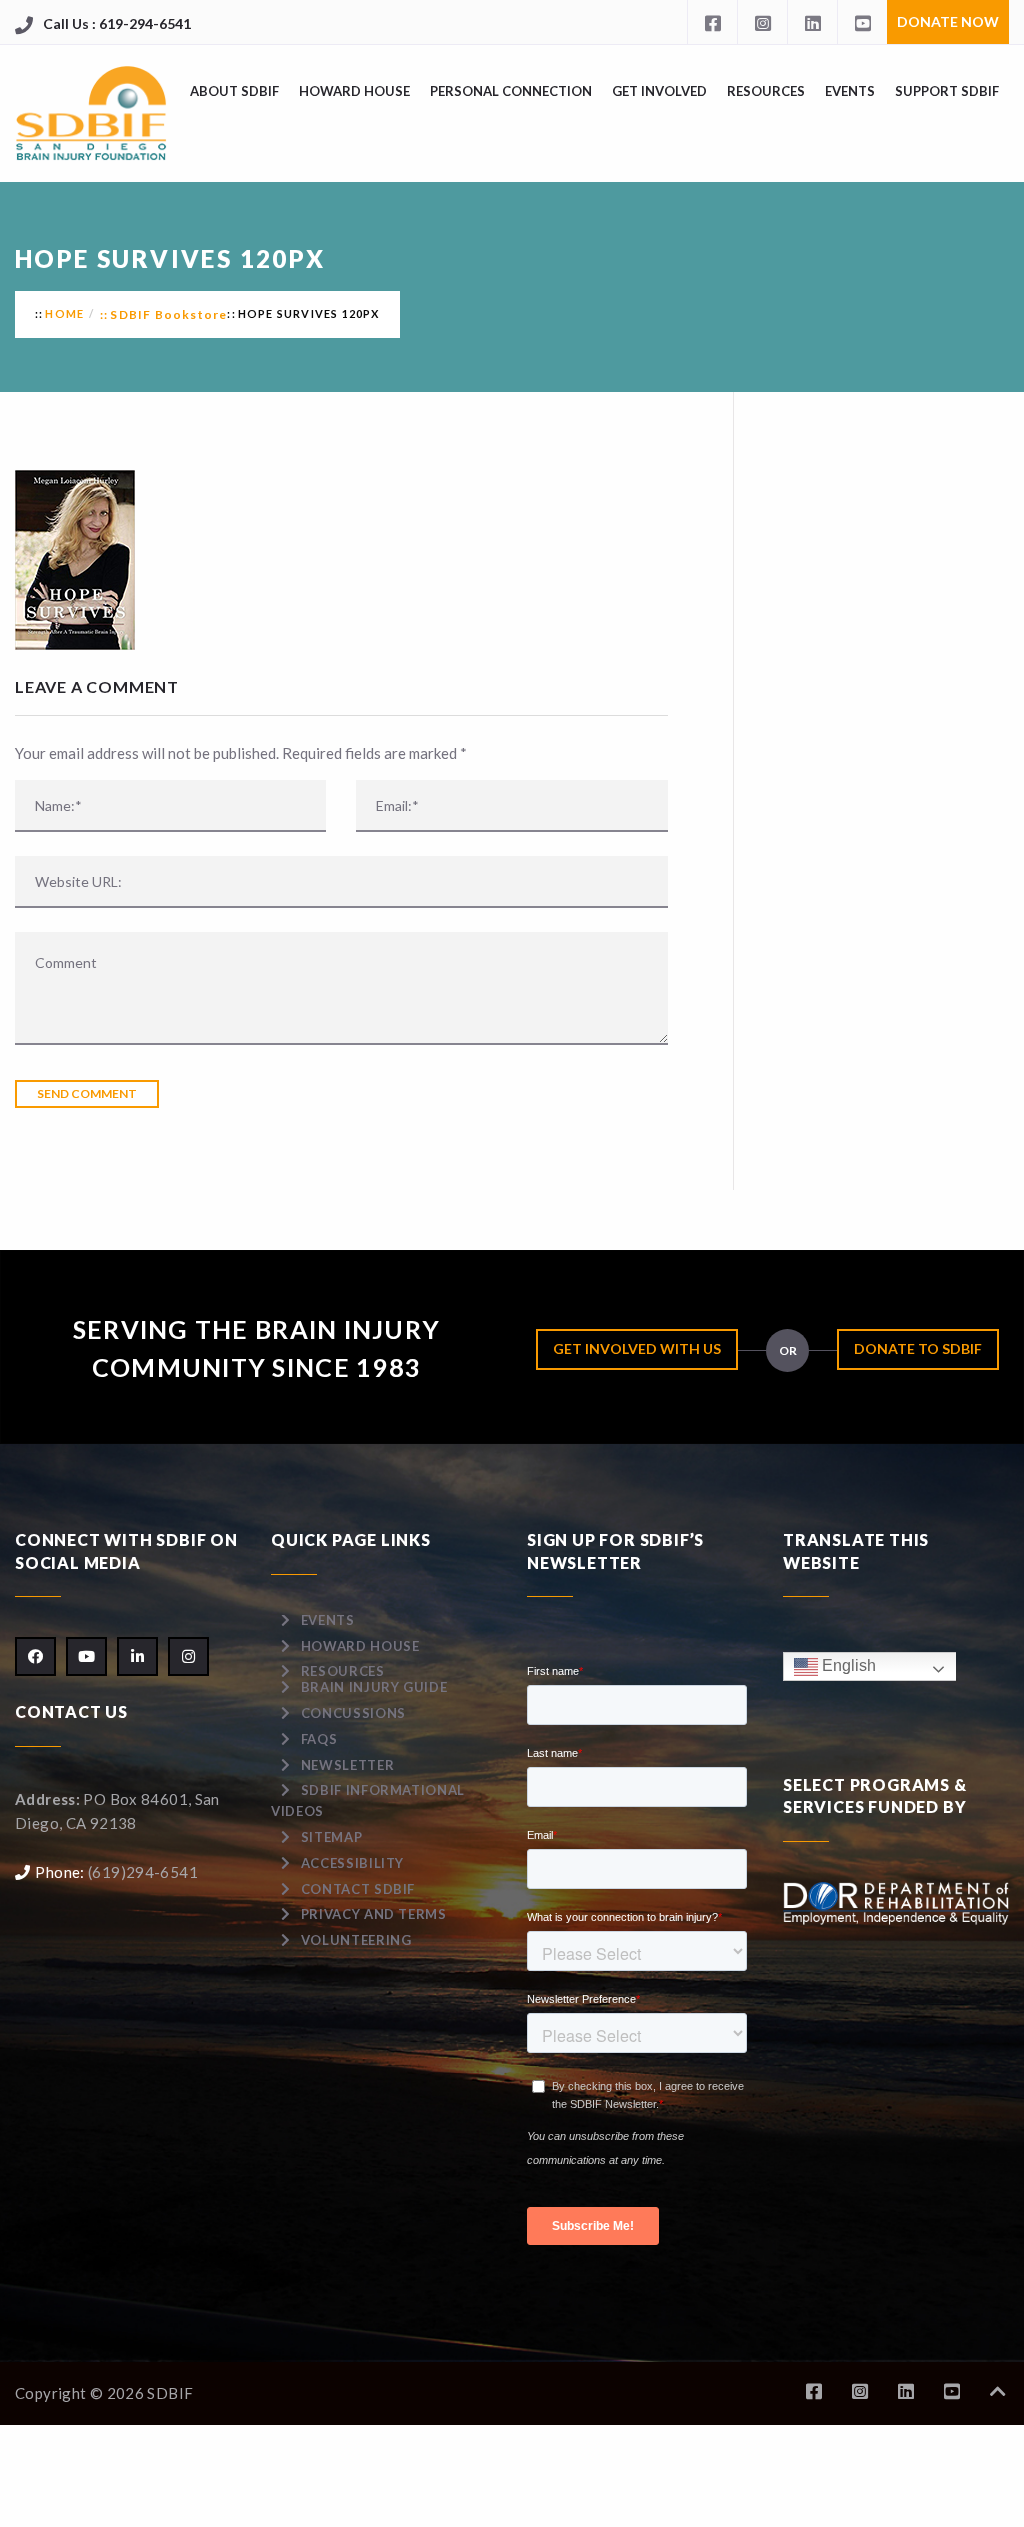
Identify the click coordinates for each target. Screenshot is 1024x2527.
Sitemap (332, 1837)
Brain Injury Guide (374, 1687)
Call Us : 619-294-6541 (117, 23)
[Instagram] (762, 22)
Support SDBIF (947, 91)
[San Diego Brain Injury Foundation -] (92, 113)
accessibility (352, 1863)
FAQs (319, 1739)
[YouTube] (862, 22)
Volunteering (356, 1940)
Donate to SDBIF (918, 1348)
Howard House (354, 91)
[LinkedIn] (812, 22)
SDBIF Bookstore (168, 314)
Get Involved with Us (637, 1348)
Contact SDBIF (358, 1889)
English (847, 1665)
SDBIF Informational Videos (368, 1800)
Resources (766, 91)
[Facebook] (712, 22)
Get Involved (659, 91)
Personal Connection (511, 91)
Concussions (353, 1713)
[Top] (998, 2391)
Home (64, 313)
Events (850, 91)
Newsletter (348, 1765)
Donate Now (948, 21)
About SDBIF (234, 91)
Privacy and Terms (374, 1914)
